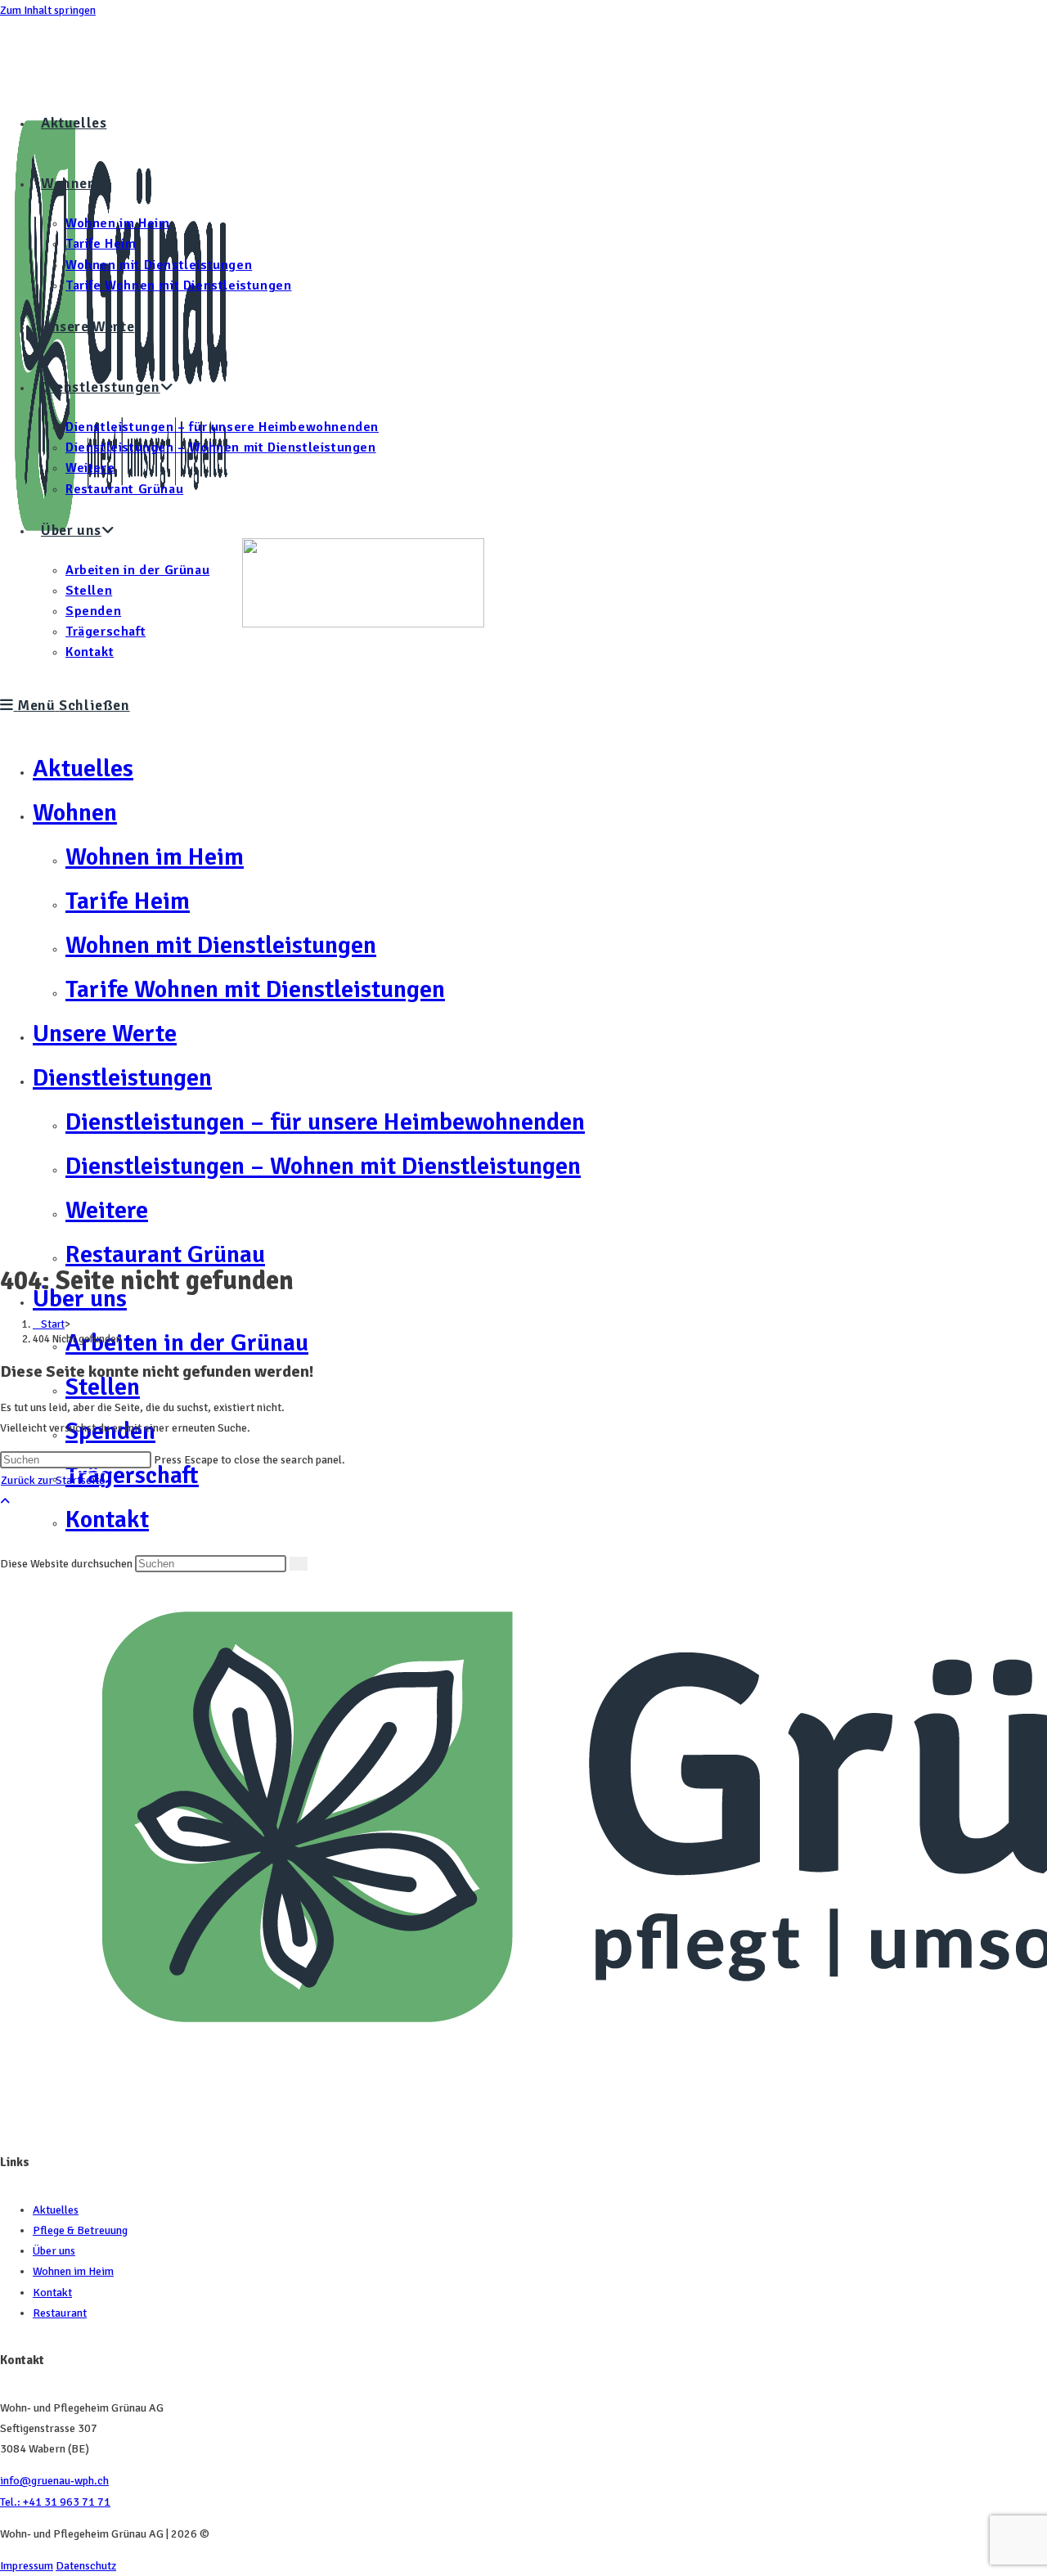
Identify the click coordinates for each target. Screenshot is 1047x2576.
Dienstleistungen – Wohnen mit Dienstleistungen (323, 1166)
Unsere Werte (105, 1034)
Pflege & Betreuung (80, 2230)
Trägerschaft (132, 1475)
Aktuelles (83, 769)
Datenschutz (86, 2566)
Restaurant (60, 2313)
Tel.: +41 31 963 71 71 (55, 2502)
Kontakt (52, 2293)
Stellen (103, 1387)
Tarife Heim (128, 901)
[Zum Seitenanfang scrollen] (5, 1502)
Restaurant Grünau (165, 1254)
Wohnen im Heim (155, 857)
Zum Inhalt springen (48, 10)
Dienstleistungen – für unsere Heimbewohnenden (325, 1122)
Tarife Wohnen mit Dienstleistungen (255, 989)
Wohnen (75, 813)
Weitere (107, 1210)
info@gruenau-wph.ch (54, 2481)
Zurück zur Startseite (53, 1480)
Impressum (27, 2566)
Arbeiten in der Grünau (187, 1343)
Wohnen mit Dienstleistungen (221, 945)
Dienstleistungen (122, 1078)
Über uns (54, 2251)
